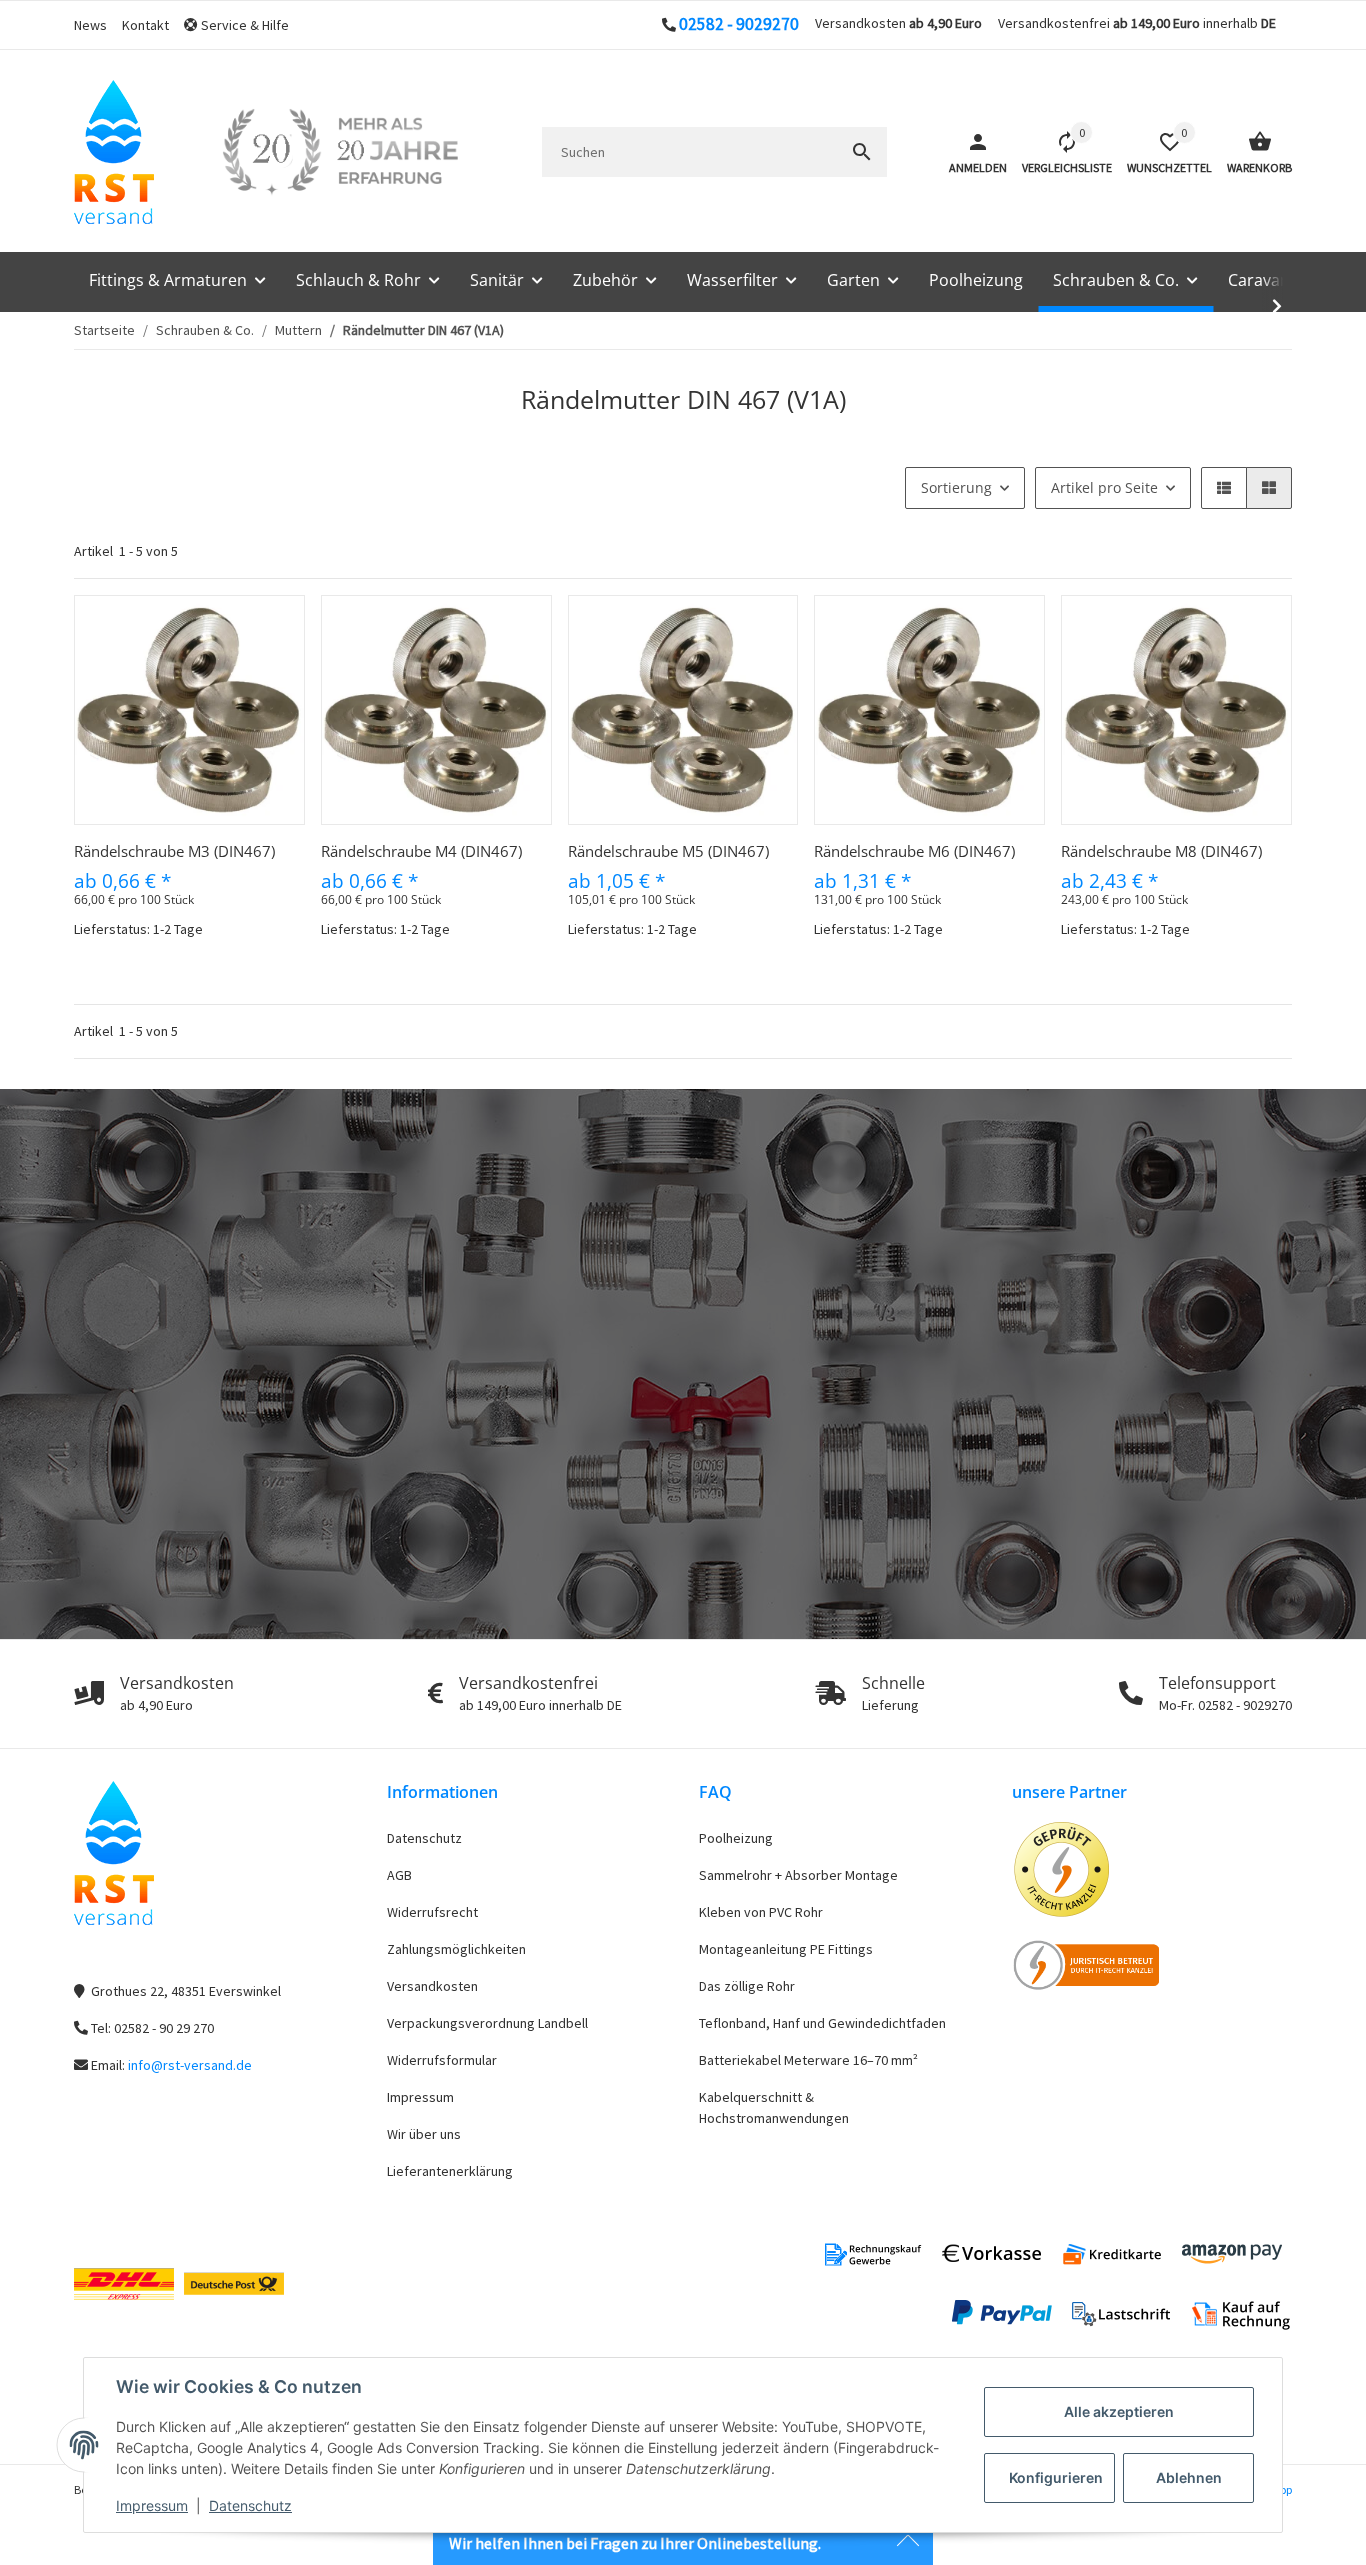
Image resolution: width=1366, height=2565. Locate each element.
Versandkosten (432, 1986)
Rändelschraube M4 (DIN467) (421, 851)
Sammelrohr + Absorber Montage (798, 1875)
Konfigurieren (1056, 2477)
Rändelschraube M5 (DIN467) (668, 851)
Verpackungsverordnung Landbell (487, 2023)
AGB (399, 1875)
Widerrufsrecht (432, 1912)
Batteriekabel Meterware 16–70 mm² (808, 2060)
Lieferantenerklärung (450, 2171)
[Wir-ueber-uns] (340, 152)
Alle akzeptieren (1119, 2411)
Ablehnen (1189, 2477)
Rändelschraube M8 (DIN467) (1161, 851)
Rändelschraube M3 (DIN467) (174, 851)
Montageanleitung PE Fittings (786, 1949)
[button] (244, 25)
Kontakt (145, 25)
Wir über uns (424, 2134)
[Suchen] (862, 152)
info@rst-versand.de (190, 2065)
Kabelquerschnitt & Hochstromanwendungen (774, 2107)
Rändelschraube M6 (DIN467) (914, 851)
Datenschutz (250, 2505)
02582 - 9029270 (739, 24)
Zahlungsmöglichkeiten (456, 1949)
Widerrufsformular (442, 2060)
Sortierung (956, 487)
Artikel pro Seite (1104, 487)
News (90, 25)
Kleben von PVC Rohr (761, 1912)
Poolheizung (736, 1838)
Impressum (152, 2505)
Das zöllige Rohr (747, 1986)
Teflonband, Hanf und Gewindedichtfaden (822, 2023)
